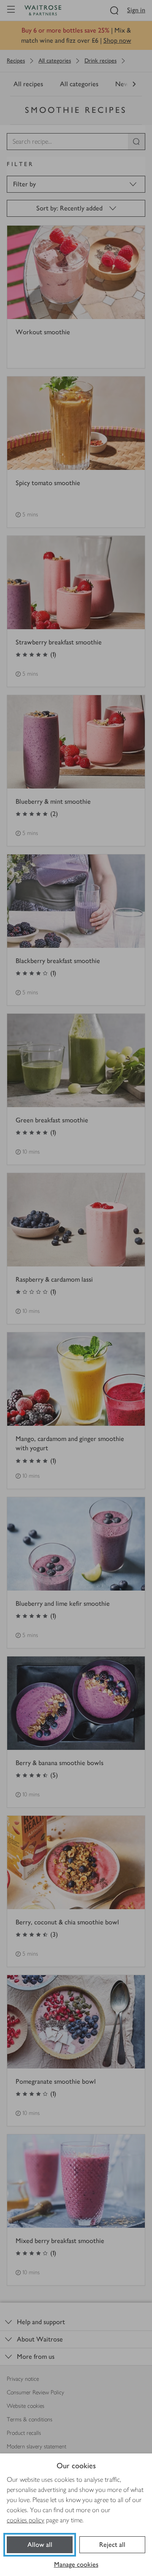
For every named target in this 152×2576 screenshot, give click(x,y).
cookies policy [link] (26, 2520)
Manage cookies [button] (76, 2564)
